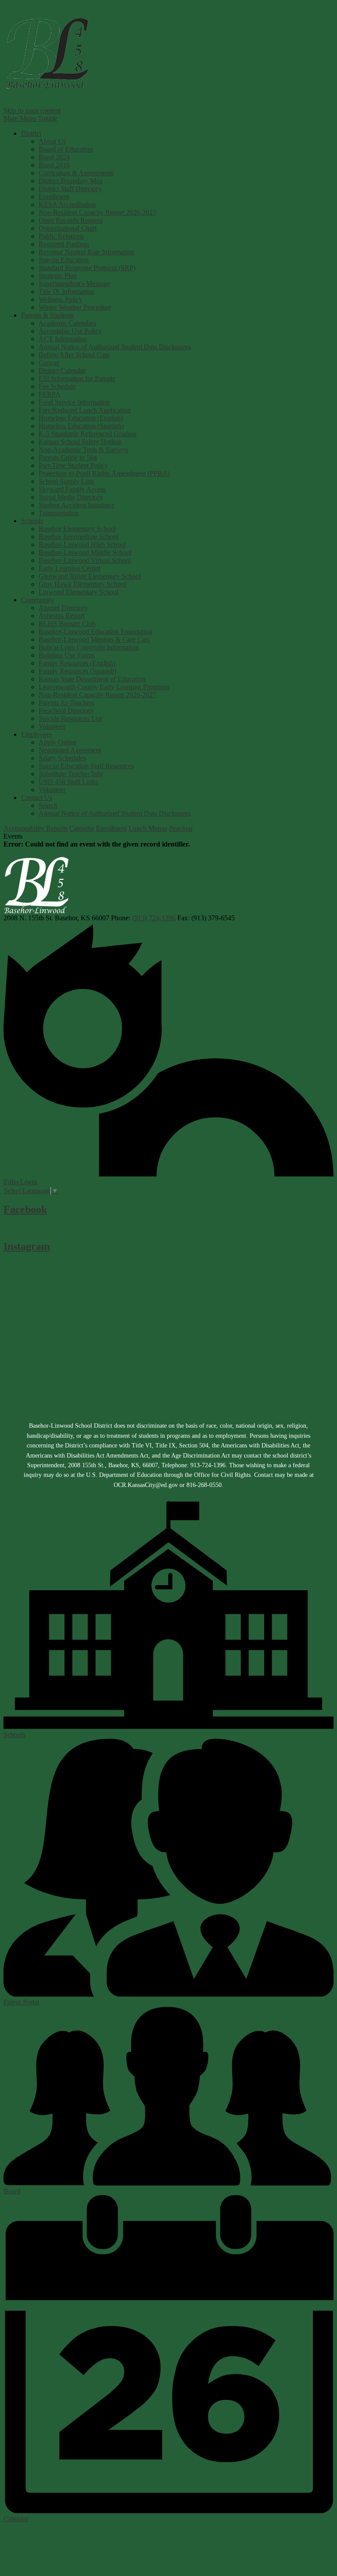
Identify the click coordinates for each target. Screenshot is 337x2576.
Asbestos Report (61, 616)
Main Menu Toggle (30, 118)
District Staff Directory (70, 189)
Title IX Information (66, 291)
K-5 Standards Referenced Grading (88, 434)
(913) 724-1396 (154, 918)
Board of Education (66, 149)
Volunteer (52, 726)
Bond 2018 (54, 165)
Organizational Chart (68, 228)
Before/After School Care (74, 355)
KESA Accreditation (67, 204)
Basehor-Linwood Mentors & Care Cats (94, 639)
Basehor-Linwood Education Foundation (95, 631)
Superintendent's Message (74, 284)
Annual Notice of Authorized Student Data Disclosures (115, 347)
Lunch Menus (148, 828)
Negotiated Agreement (70, 750)
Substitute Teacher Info (71, 774)
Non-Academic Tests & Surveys (83, 450)
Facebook (25, 1209)
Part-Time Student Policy (73, 465)
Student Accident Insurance (77, 505)
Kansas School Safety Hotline (80, 442)
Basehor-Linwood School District (47, 53)
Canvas (49, 363)
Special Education (64, 260)
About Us (52, 141)
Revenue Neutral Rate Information (86, 252)
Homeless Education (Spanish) (81, 426)
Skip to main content (32, 110)
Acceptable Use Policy (70, 331)
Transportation (59, 513)
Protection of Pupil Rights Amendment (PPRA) (104, 473)
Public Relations (61, 236)
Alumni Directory (63, 608)
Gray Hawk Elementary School (82, 584)
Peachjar (181, 828)
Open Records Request (71, 220)
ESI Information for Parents (77, 378)
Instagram (27, 1246)
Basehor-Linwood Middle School (85, 552)
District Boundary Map (71, 181)
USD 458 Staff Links (68, 782)
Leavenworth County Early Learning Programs (104, 687)
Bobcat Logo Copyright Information (89, 647)
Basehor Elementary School (77, 529)
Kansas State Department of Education (92, 679)
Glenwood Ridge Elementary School (90, 576)
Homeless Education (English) (81, 418)
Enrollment (54, 197)
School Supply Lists (66, 481)
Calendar (82, 828)
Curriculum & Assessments (76, 173)
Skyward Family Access (72, 489)
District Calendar (62, 371)
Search (48, 805)
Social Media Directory (71, 497)
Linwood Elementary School (79, 592)
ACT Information (63, 339)
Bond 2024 (54, 157)
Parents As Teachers (66, 703)
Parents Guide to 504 (68, 458)
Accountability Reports (36, 828)
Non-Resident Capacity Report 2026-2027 (97, 212)
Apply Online (58, 742)
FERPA (50, 394)
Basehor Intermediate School (79, 537)
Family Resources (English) (77, 663)
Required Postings (64, 244)
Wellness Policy (61, 299)
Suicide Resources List (70, 718)
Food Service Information (74, 402)
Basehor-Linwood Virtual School (85, 560)
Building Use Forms (67, 655)
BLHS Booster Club (67, 624)
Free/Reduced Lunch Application (85, 410)
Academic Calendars (67, 323)
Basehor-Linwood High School (82, 545)
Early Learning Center (70, 568)
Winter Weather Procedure (75, 307)
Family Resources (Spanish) (77, 671)
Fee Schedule (57, 386)
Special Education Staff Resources (86, 766)
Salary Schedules (62, 758)
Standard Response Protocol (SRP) (87, 268)
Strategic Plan (58, 276)
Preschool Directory (66, 711)
